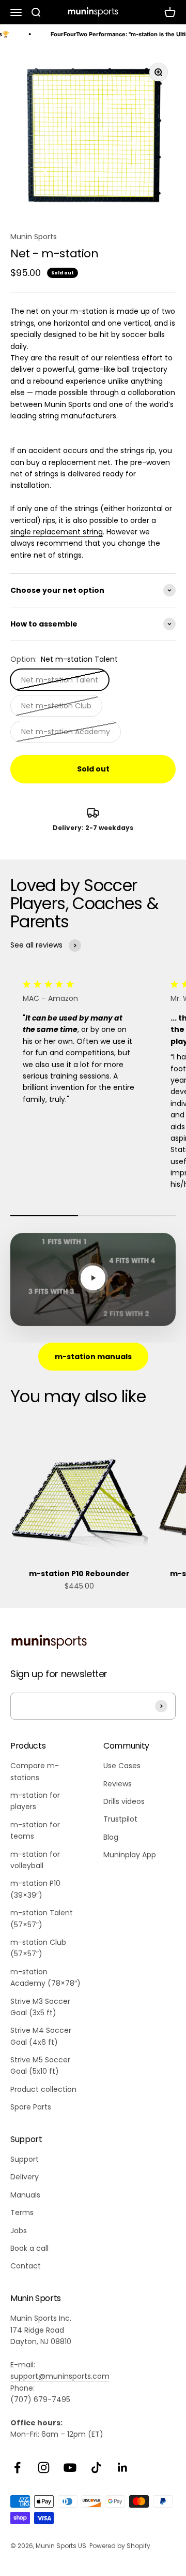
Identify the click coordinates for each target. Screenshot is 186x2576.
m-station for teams (35, 1830)
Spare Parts (31, 2107)
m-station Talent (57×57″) (42, 1918)
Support (25, 2159)
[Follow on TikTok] (96, 2468)
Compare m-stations (35, 1771)
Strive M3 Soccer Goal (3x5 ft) (40, 2007)
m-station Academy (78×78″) (45, 1977)
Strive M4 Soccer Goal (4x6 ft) (41, 2036)
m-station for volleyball (35, 1860)
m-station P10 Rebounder (79, 1574)
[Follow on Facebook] (17, 2468)
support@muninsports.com (60, 2376)
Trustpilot (120, 1819)
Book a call (29, 2248)
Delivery (25, 2177)
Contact (26, 2266)
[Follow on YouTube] (70, 2468)
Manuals (25, 2195)
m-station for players (35, 1801)
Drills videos (124, 1801)
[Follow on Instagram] (44, 2468)
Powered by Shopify (120, 2546)
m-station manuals (93, 1357)
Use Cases (122, 1766)
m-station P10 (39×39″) (35, 1889)
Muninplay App (130, 1855)
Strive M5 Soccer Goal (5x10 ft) (40, 2065)
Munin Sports (34, 237)
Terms (22, 2213)
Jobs (19, 2231)
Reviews (118, 1784)
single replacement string (57, 532)
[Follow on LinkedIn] (123, 2468)
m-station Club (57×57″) (38, 1948)
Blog (111, 1837)
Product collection (43, 2089)
